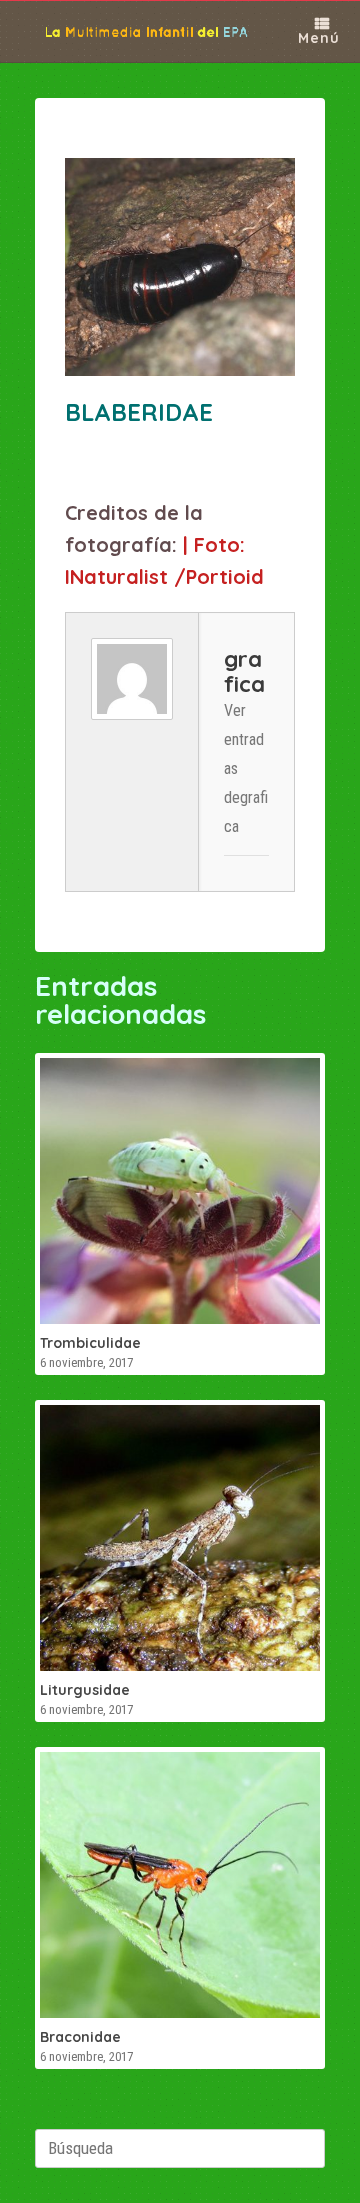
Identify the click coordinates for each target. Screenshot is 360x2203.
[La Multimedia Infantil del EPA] (134, 31)
